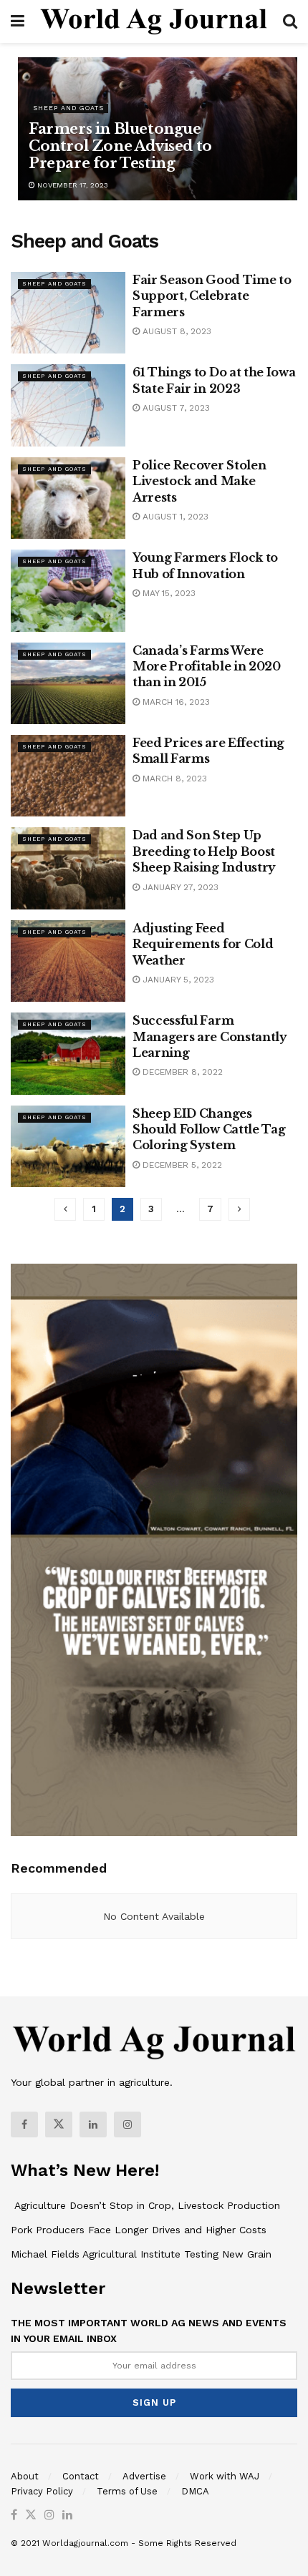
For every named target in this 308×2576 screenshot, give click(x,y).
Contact (81, 2476)
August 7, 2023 (175, 408)
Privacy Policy (42, 2491)
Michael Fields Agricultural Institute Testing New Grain (141, 2254)
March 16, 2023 (175, 702)
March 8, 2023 (173, 779)
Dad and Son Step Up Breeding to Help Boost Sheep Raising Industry (204, 851)
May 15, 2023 (168, 593)
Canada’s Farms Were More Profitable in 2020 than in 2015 (207, 667)
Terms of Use (127, 2491)
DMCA (195, 2491)
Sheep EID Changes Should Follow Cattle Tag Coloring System (209, 1130)
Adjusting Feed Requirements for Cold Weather (203, 944)
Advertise (144, 2476)
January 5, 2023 (177, 980)
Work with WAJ (225, 2476)
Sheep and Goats (68, 108)
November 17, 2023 (72, 185)
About (25, 2476)
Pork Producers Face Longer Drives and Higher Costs (139, 2230)
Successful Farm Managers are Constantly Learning (210, 1036)
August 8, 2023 (175, 331)
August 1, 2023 (174, 517)
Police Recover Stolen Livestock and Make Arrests (199, 481)
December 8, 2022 (181, 1072)
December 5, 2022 (181, 1165)
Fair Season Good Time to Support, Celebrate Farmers (212, 296)
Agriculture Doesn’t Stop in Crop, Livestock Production (145, 2205)
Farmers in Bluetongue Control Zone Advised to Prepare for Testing (120, 146)
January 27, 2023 (179, 887)
